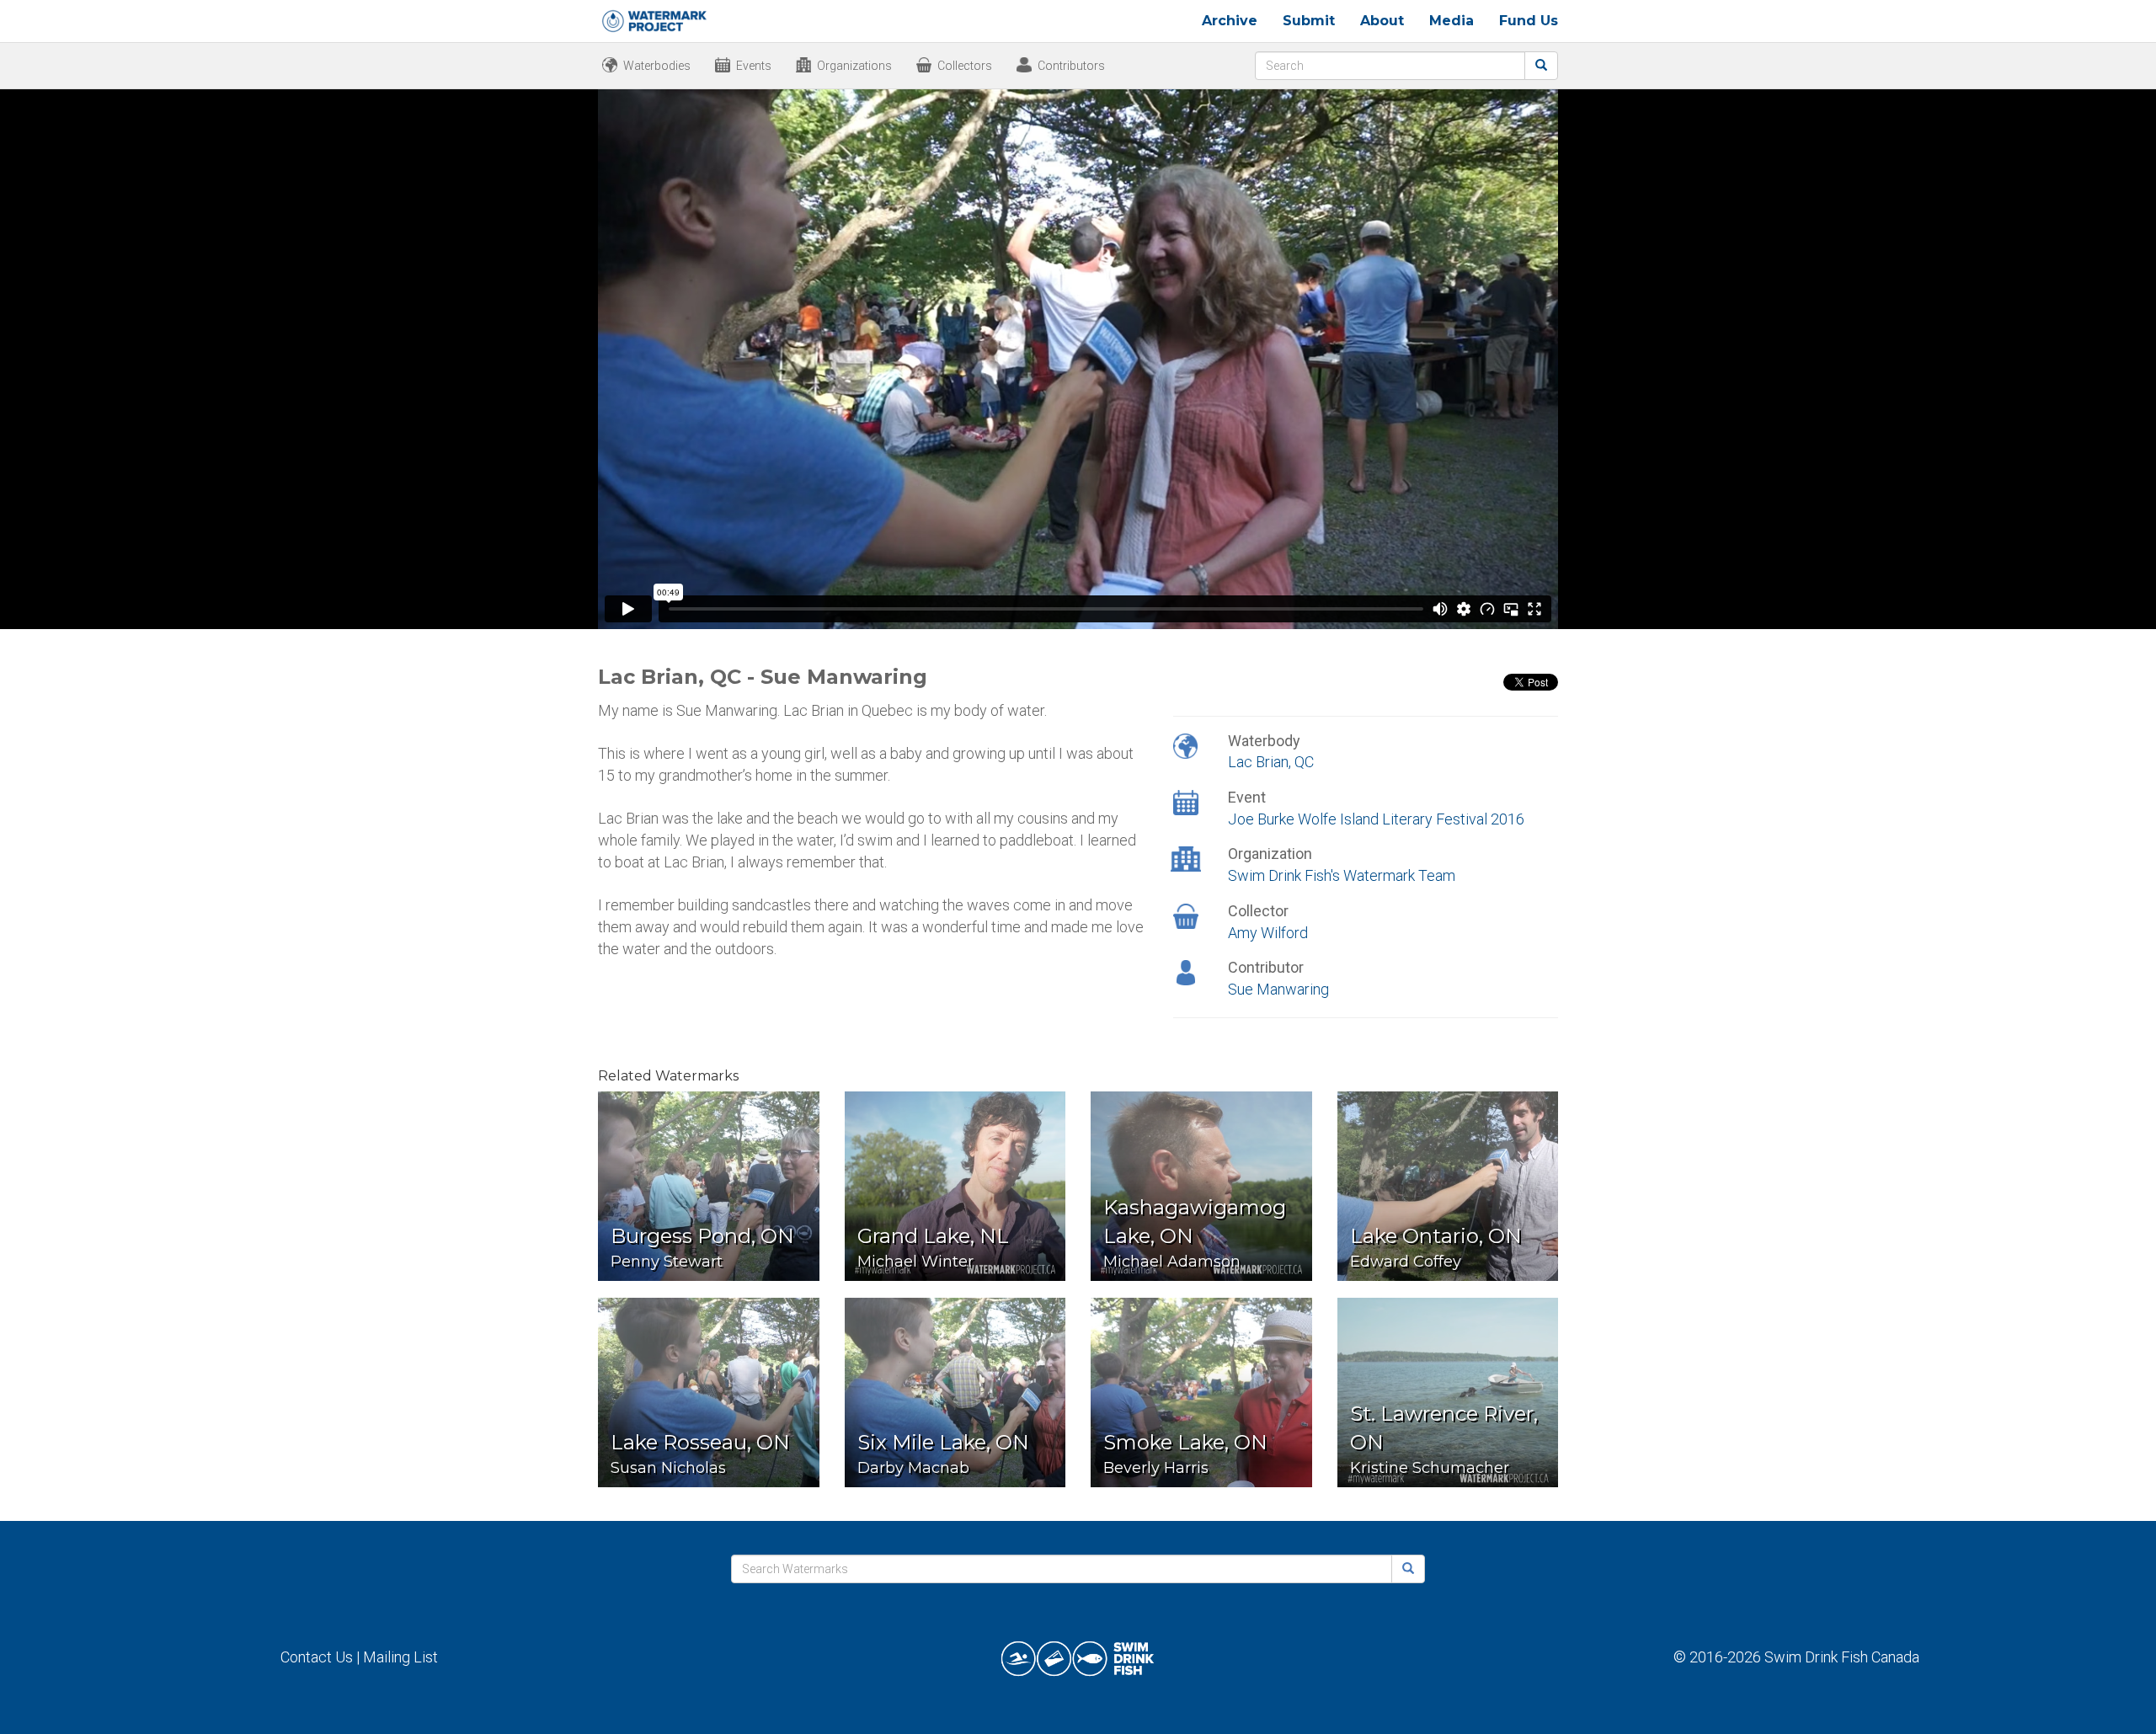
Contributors (1071, 66)
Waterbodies (657, 66)
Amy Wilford (1268, 933)
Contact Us (317, 1657)
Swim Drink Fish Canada (1842, 1657)
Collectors (965, 66)
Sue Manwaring (1278, 989)
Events (754, 66)
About (1382, 21)
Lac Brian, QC (1271, 762)
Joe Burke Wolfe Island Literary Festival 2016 (1376, 819)
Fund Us (1529, 21)
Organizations (854, 66)
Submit (1309, 21)
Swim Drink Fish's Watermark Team (1342, 875)
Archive (1230, 21)
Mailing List (400, 1657)
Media (1452, 21)
